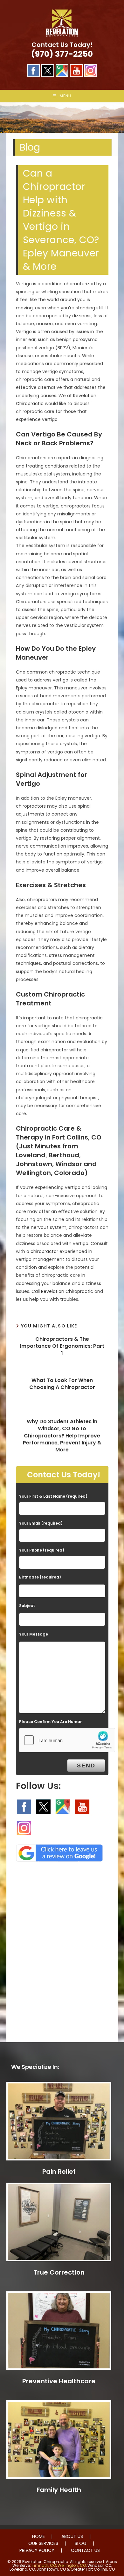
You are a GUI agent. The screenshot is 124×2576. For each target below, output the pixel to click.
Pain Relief (59, 2172)
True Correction (59, 2272)
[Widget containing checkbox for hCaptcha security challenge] (67, 1740)
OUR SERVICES (43, 2543)
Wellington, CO (72, 2565)
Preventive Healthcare (59, 2381)
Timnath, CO (44, 2565)
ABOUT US (72, 2536)
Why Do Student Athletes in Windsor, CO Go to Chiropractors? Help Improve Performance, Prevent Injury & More (62, 1436)
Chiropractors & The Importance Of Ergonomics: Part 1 (62, 1346)
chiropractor (44, 1251)
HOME (38, 2536)
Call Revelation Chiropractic (62, 1291)
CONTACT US (85, 2550)
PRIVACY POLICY (37, 2550)
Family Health (59, 2490)
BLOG (81, 2543)
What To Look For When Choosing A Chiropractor (62, 1384)
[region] (62, 118)
